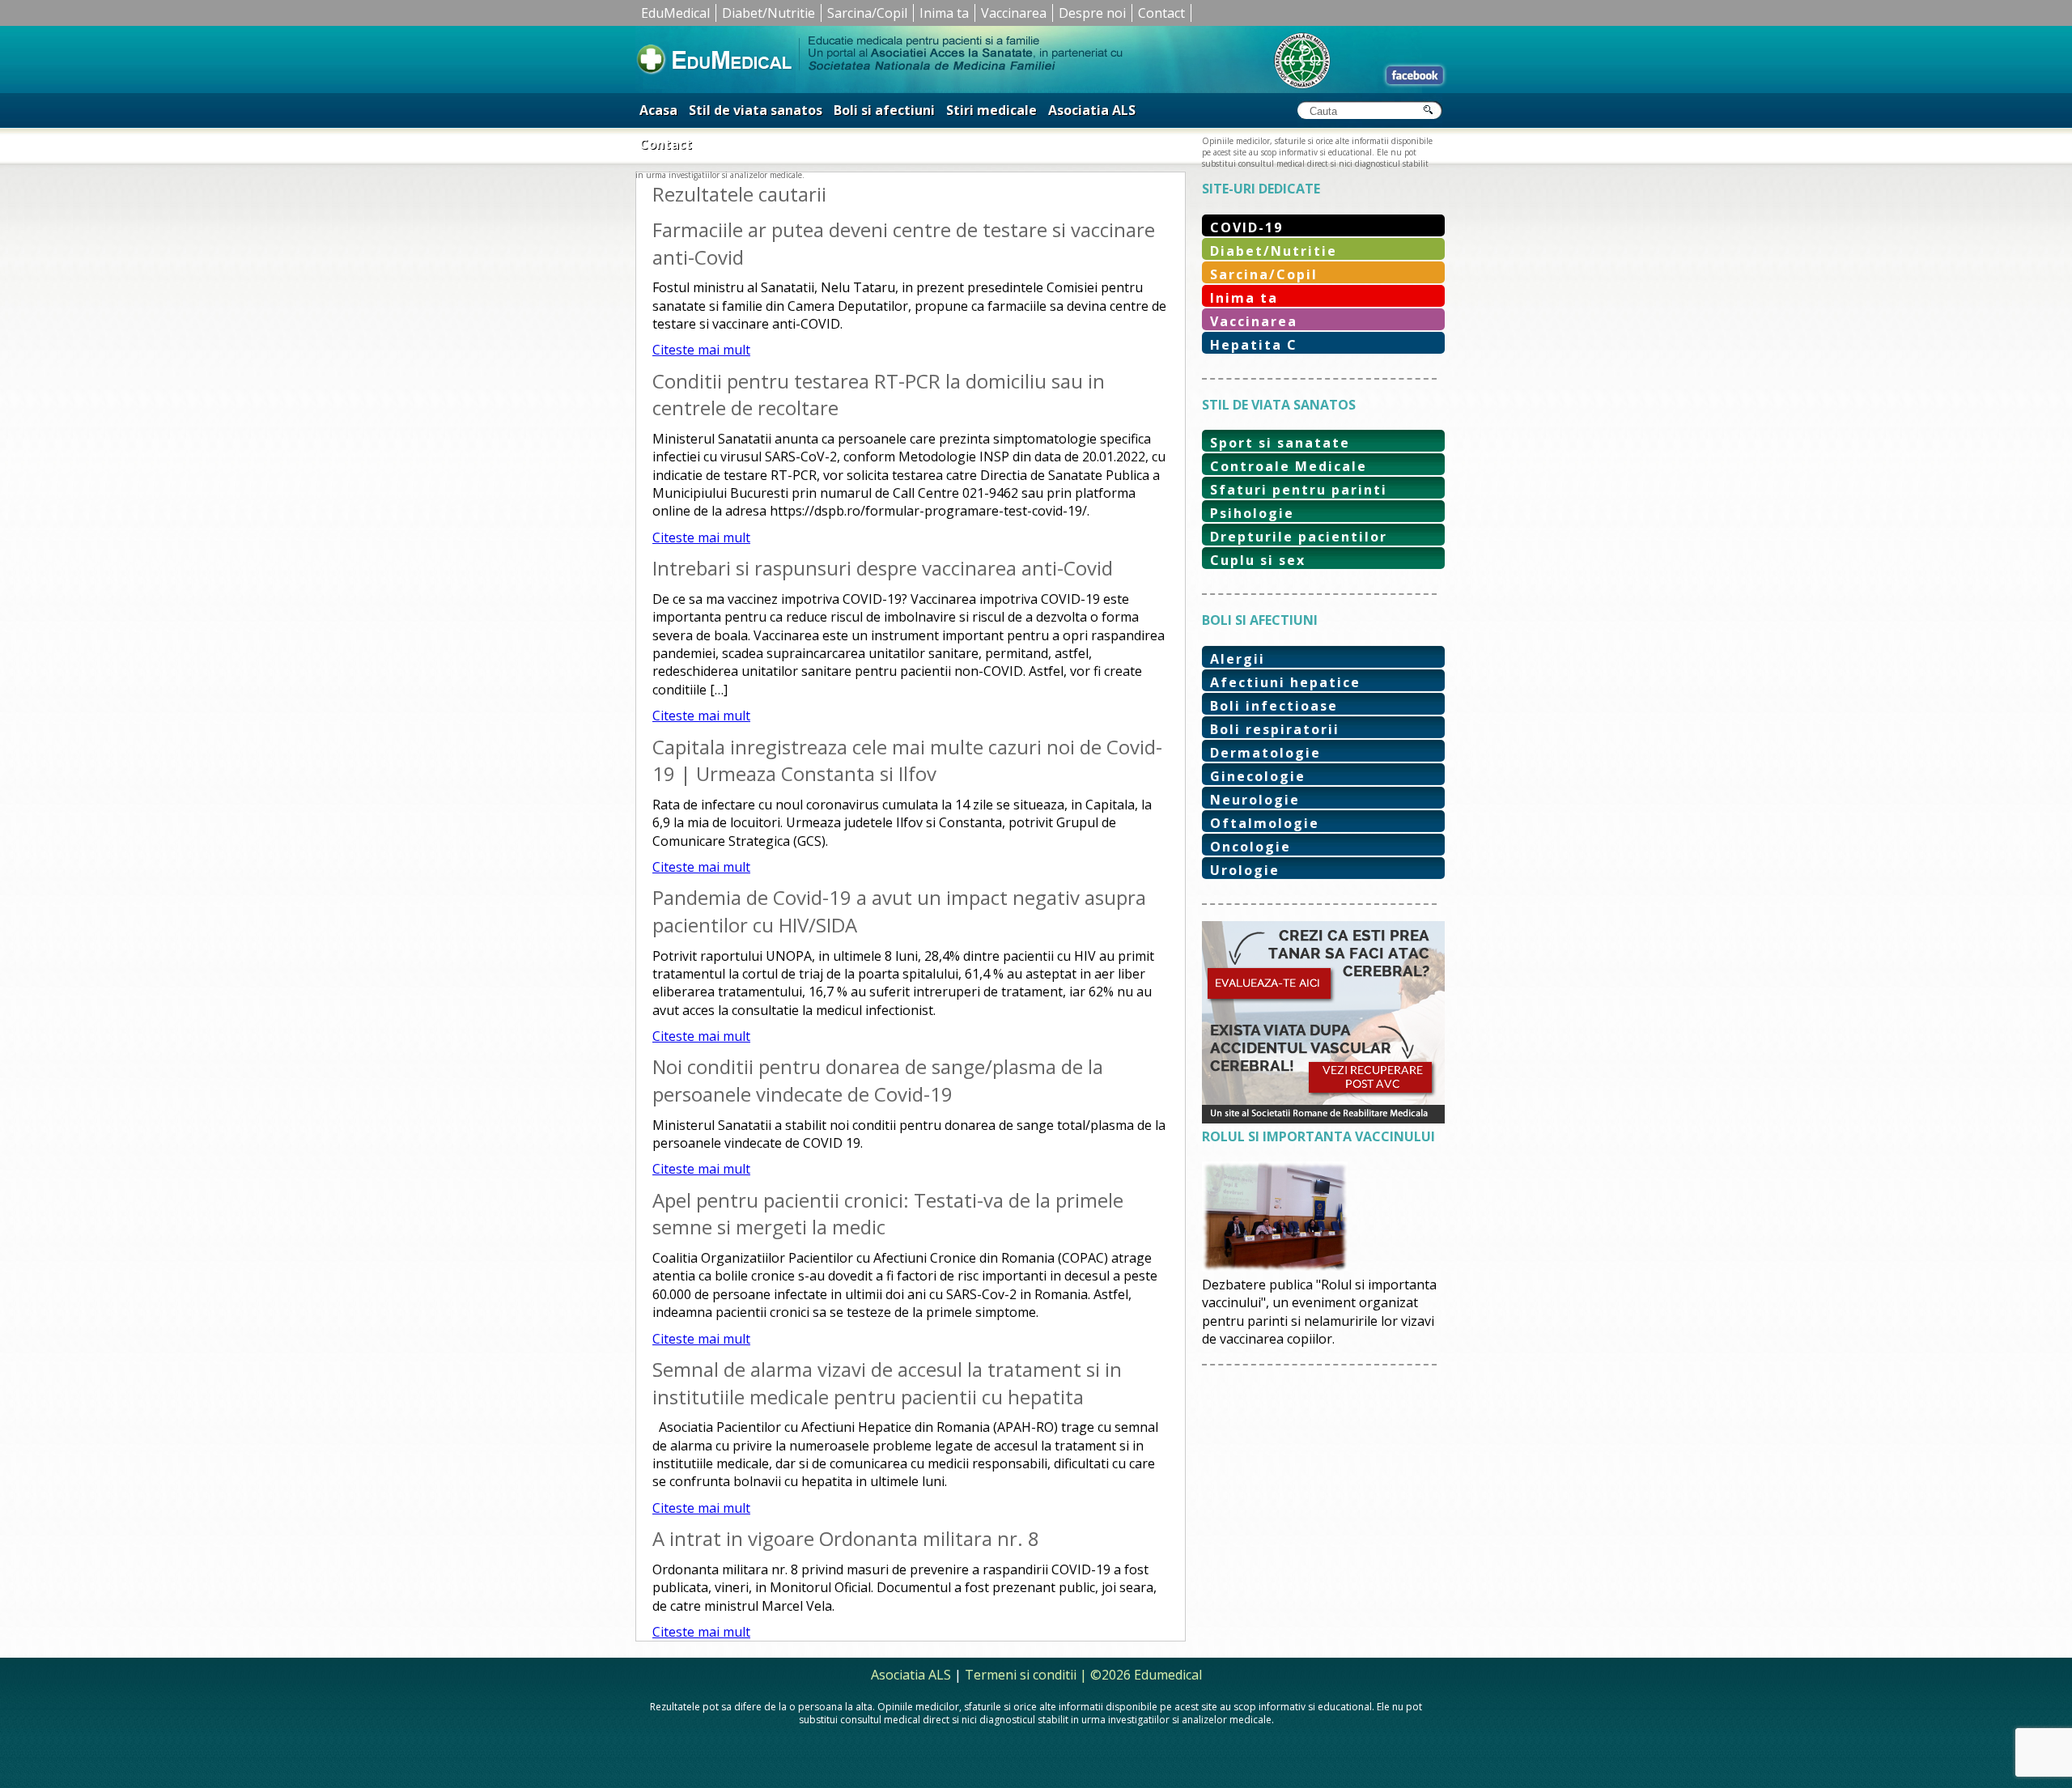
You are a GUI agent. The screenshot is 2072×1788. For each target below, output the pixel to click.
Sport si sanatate (1280, 443)
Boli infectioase (1274, 706)
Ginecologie (1258, 776)
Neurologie (1255, 800)
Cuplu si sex (1258, 560)
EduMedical (675, 13)
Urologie (1245, 870)
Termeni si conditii (1021, 1675)
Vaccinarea (1014, 13)
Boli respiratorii (1275, 729)
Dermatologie (1265, 753)
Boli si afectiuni (884, 110)
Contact (1161, 13)
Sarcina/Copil (867, 13)
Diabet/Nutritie (769, 13)
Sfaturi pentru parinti (1299, 490)
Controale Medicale (1289, 466)
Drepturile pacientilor (1299, 537)
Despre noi (1092, 13)
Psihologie (1252, 513)
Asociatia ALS (1092, 110)
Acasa (658, 110)
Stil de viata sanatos (756, 110)
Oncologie (1250, 847)
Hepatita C (1254, 345)
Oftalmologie (1265, 823)
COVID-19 (1246, 227)
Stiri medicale (991, 110)
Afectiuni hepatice (1285, 682)
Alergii (1238, 659)
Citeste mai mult (701, 350)
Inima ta (944, 13)
